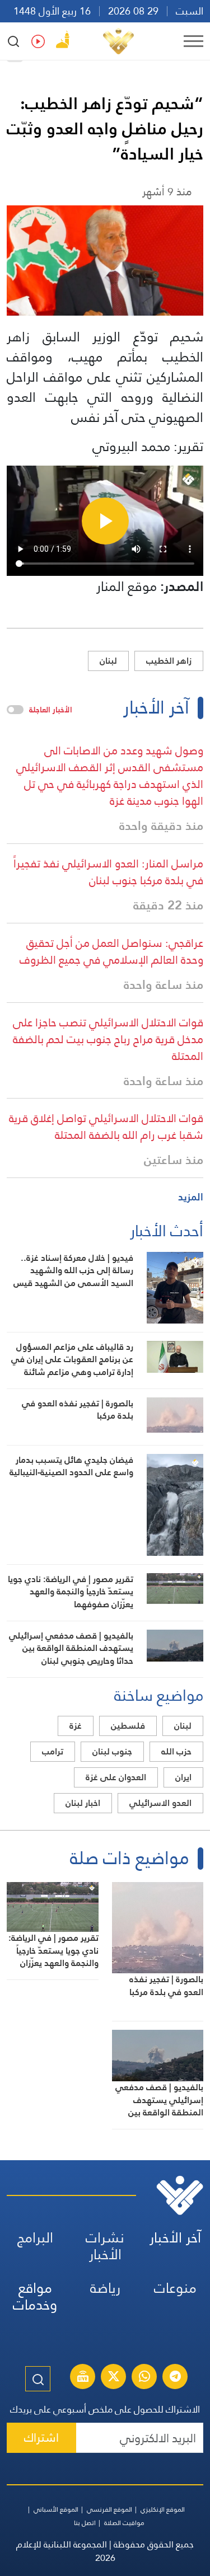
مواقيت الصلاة (124, 2523)
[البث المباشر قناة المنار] (83, 2378)
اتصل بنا (85, 2523)
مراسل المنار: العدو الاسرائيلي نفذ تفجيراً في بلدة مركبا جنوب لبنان (108, 872)
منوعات (175, 2288)
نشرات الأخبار (105, 2246)
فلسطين (128, 1726)
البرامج (35, 2238)
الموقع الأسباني (56, 2509)
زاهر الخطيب (169, 661)
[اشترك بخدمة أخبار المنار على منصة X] (114, 2378)
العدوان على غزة (116, 1777)
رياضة (105, 2288)
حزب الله (176, 1751)
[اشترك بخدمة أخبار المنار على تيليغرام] (175, 2378)
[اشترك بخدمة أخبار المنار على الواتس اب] (144, 2378)
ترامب (53, 1751)
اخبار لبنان (83, 1803)
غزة (76, 1726)
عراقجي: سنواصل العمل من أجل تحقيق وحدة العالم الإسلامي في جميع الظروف (111, 951)
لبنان (108, 661)
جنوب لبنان (112, 1751)
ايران (183, 1777)
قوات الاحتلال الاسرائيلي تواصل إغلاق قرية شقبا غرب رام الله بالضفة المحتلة (106, 1127)
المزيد (191, 1197)
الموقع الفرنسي (109, 2509)
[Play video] (105, 521)
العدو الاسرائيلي (160, 1803)
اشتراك (41, 2437)
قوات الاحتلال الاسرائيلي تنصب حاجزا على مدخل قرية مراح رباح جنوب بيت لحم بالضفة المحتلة (108, 1039)
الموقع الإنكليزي (163, 2509)
